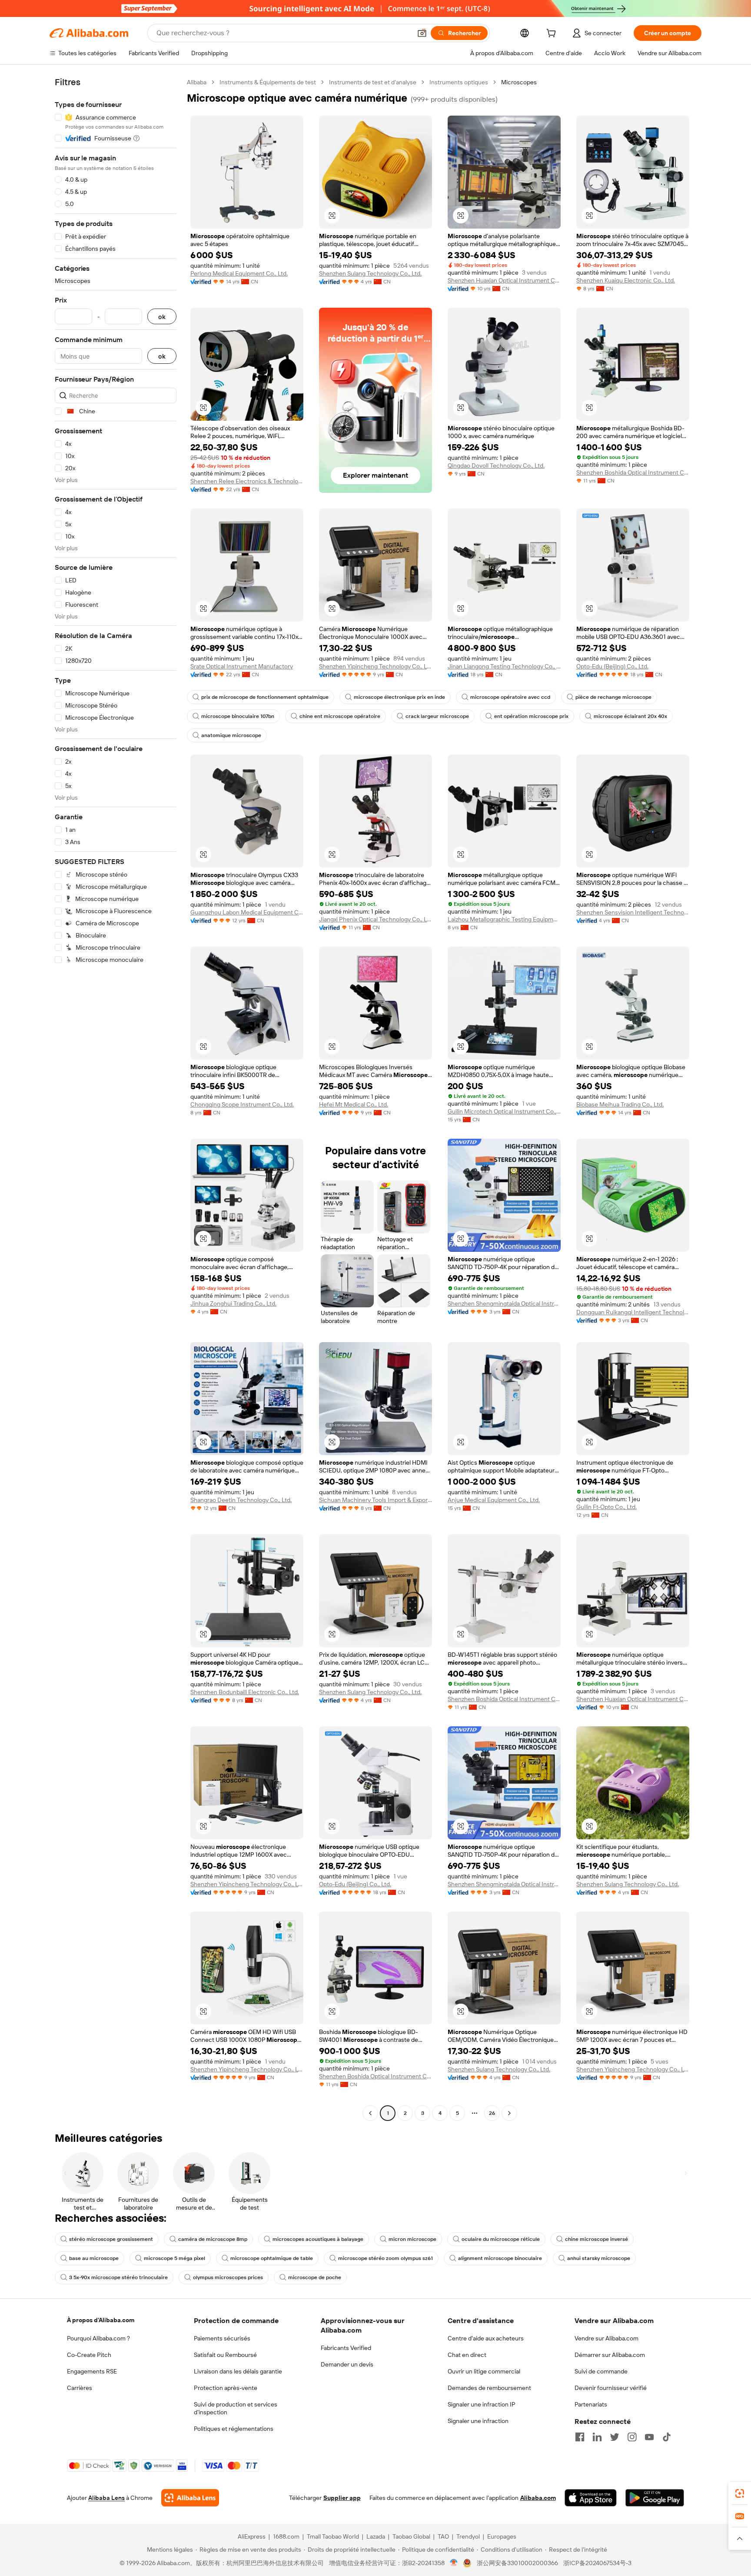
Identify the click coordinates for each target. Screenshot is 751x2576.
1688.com (286, 2536)
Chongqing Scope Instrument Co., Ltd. (242, 1104)
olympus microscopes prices (228, 2277)
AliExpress (252, 2536)
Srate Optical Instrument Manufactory (242, 666)
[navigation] (116, 1099)
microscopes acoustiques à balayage (318, 2239)
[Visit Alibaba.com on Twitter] (615, 2437)
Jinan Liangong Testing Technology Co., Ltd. (504, 666)
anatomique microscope (231, 735)
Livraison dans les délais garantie (238, 2371)
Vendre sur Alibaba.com (606, 2338)
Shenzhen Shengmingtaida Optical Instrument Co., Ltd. (504, 1303)
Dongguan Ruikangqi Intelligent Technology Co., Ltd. (633, 1312)
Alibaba (197, 82)
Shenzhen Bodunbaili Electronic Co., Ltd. (245, 1692)
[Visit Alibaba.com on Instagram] (632, 2437)
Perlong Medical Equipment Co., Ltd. (239, 273)
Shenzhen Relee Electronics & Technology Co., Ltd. (247, 481)
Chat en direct (467, 2355)
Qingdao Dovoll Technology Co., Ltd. (496, 465)
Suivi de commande (601, 2371)
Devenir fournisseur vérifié (611, 2388)
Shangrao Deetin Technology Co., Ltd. (241, 1500)
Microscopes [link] (519, 82)
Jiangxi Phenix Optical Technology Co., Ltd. (375, 919)
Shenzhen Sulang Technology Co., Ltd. (370, 273)
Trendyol (468, 2536)
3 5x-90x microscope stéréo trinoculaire (118, 2277)
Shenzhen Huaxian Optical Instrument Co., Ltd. (504, 280)
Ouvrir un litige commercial (484, 2371)
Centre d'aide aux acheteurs (486, 2338)
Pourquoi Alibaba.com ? (98, 2338)
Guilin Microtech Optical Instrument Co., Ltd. (504, 1111)
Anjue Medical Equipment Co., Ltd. (494, 1500)
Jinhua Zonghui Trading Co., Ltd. (233, 1303)
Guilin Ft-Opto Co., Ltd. (606, 1507)
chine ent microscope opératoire (340, 716)
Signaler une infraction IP (482, 2404)
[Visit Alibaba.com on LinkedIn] (597, 2437)
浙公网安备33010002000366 (517, 2563)
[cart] (553, 34)
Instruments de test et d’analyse (373, 82)
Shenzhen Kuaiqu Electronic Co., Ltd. (626, 280)
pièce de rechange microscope (613, 697)
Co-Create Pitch (89, 2355)
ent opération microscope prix (531, 716)
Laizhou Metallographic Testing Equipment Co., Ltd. (504, 919)
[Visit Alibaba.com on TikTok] (667, 2437)
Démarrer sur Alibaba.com (610, 2355)
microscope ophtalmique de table (272, 2258)
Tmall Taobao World (333, 2536)
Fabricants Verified (346, 2348)
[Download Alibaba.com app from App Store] (591, 2498)
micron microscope (412, 2239)
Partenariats (591, 2404)
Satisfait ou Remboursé (225, 2355)
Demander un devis (347, 2364)
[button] (422, 33)
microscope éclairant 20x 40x (630, 716)
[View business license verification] (454, 2563)
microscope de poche (315, 2277)
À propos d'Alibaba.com (101, 2320)
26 (492, 2113)
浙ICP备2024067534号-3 (597, 2563)
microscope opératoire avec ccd (510, 697)
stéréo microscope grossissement (111, 2239)
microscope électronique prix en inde (399, 697)
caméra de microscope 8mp (213, 2239)
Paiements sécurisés (222, 2338)
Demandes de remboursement (489, 2388)
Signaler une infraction (478, 2421)
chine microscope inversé (596, 2239)
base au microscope (94, 2258)
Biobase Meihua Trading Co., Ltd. (620, 1104)
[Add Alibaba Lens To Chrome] (190, 2498)
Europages (502, 2536)
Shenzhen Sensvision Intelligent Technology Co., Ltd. (633, 912)
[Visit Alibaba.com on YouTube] (649, 2437)
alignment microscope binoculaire (500, 2258)
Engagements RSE (92, 2371)
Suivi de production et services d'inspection (236, 2408)
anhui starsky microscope (599, 2258)
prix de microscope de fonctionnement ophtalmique (265, 697)
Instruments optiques (459, 82)
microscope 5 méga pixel (174, 2258)
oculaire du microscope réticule (501, 2239)
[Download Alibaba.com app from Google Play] (655, 2498)
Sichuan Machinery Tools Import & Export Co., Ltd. (375, 1500)
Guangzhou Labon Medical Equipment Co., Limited (247, 912)
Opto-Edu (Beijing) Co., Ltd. (612, 666)
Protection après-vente (226, 2388)
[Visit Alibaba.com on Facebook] (580, 2437)
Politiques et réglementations (234, 2429)
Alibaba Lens (106, 2498)
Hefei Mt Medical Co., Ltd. (354, 1104)
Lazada (376, 2536)
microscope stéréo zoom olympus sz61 (385, 2258)
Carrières (80, 2388)
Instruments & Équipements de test (268, 82)
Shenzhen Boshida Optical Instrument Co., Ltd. (633, 472)
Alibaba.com (538, 2498)
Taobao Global (411, 2536)
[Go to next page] (509, 2113)
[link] (740, 2493)
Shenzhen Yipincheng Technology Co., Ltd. (375, 666)
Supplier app (342, 2498)
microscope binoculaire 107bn (238, 716)
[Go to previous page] (370, 2113)
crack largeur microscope (437, 716)
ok (162, 317)
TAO (443, 2536)
